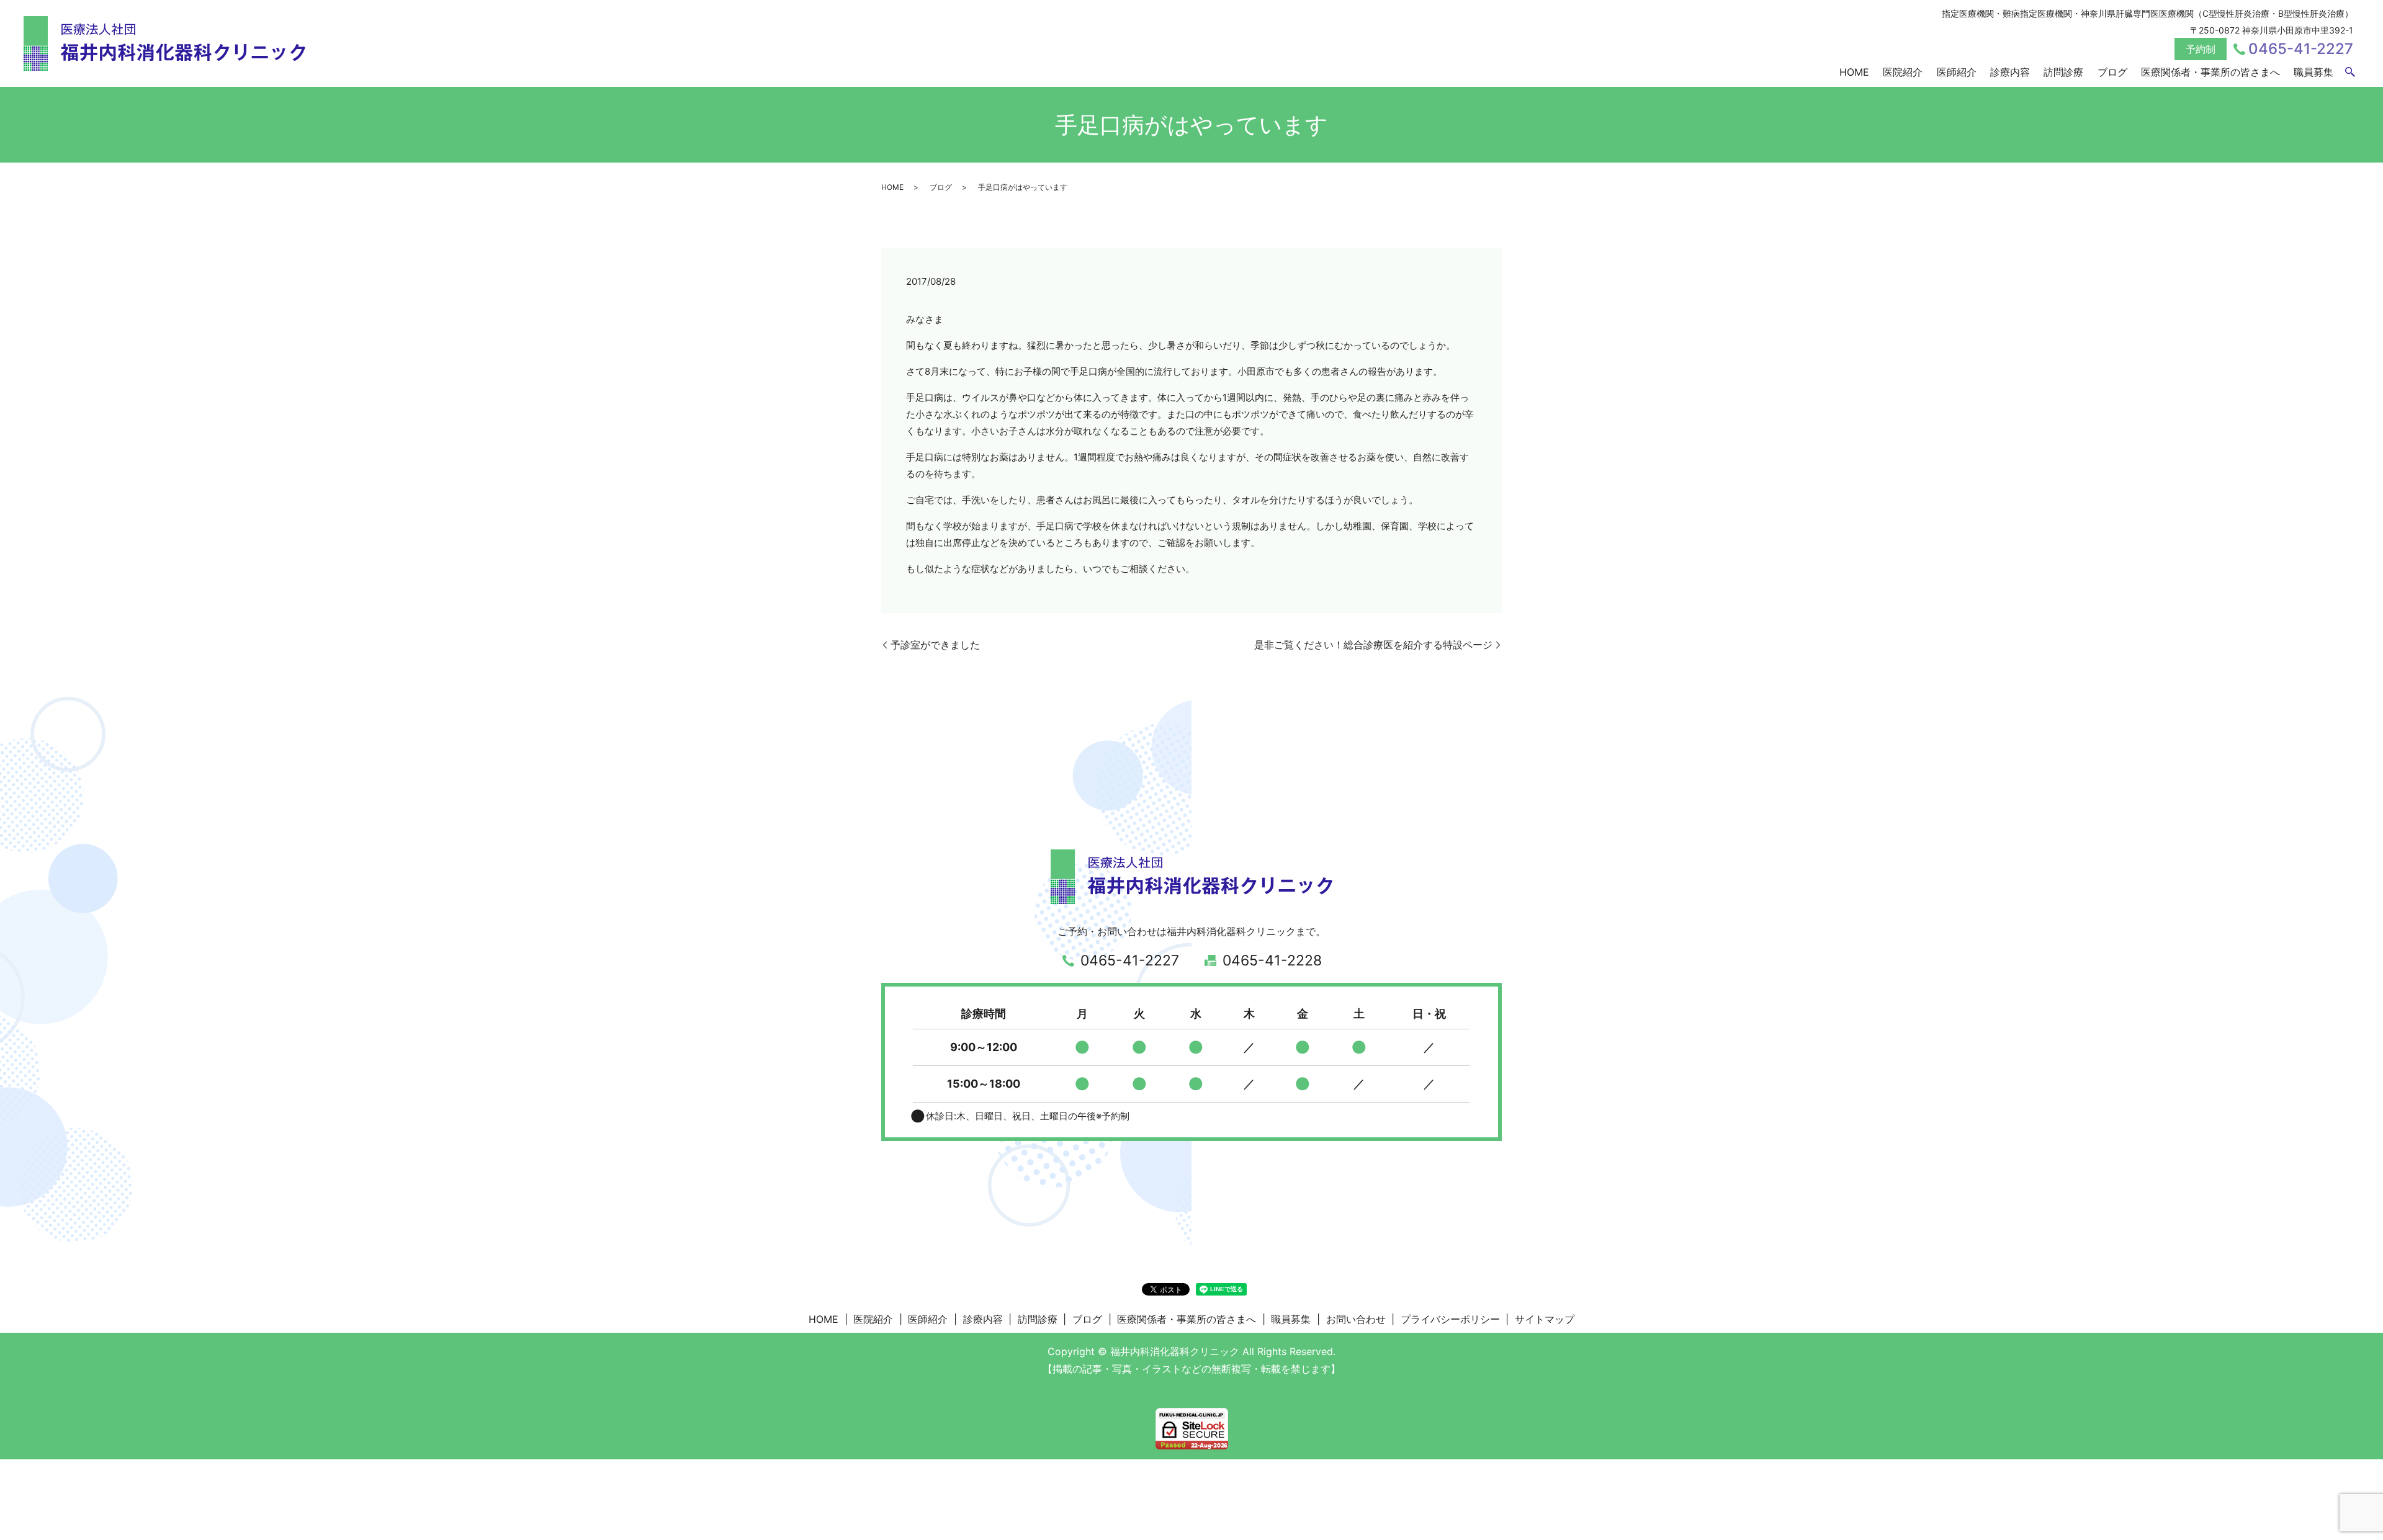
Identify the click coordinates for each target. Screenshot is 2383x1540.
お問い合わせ (1356, 1319)
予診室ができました (935, 645)
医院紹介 (1903, 72)
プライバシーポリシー (1450, 1319)
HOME (1854, 72)
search (2350, 73)
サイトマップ (1545, 1319)
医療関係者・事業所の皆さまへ (2210, 72)
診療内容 (2010, 72)
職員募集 (2313, 72)
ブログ (2112, 72)
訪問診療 (2063, 72)
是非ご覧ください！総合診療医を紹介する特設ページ (1373, 645)
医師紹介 (1957, 72)
